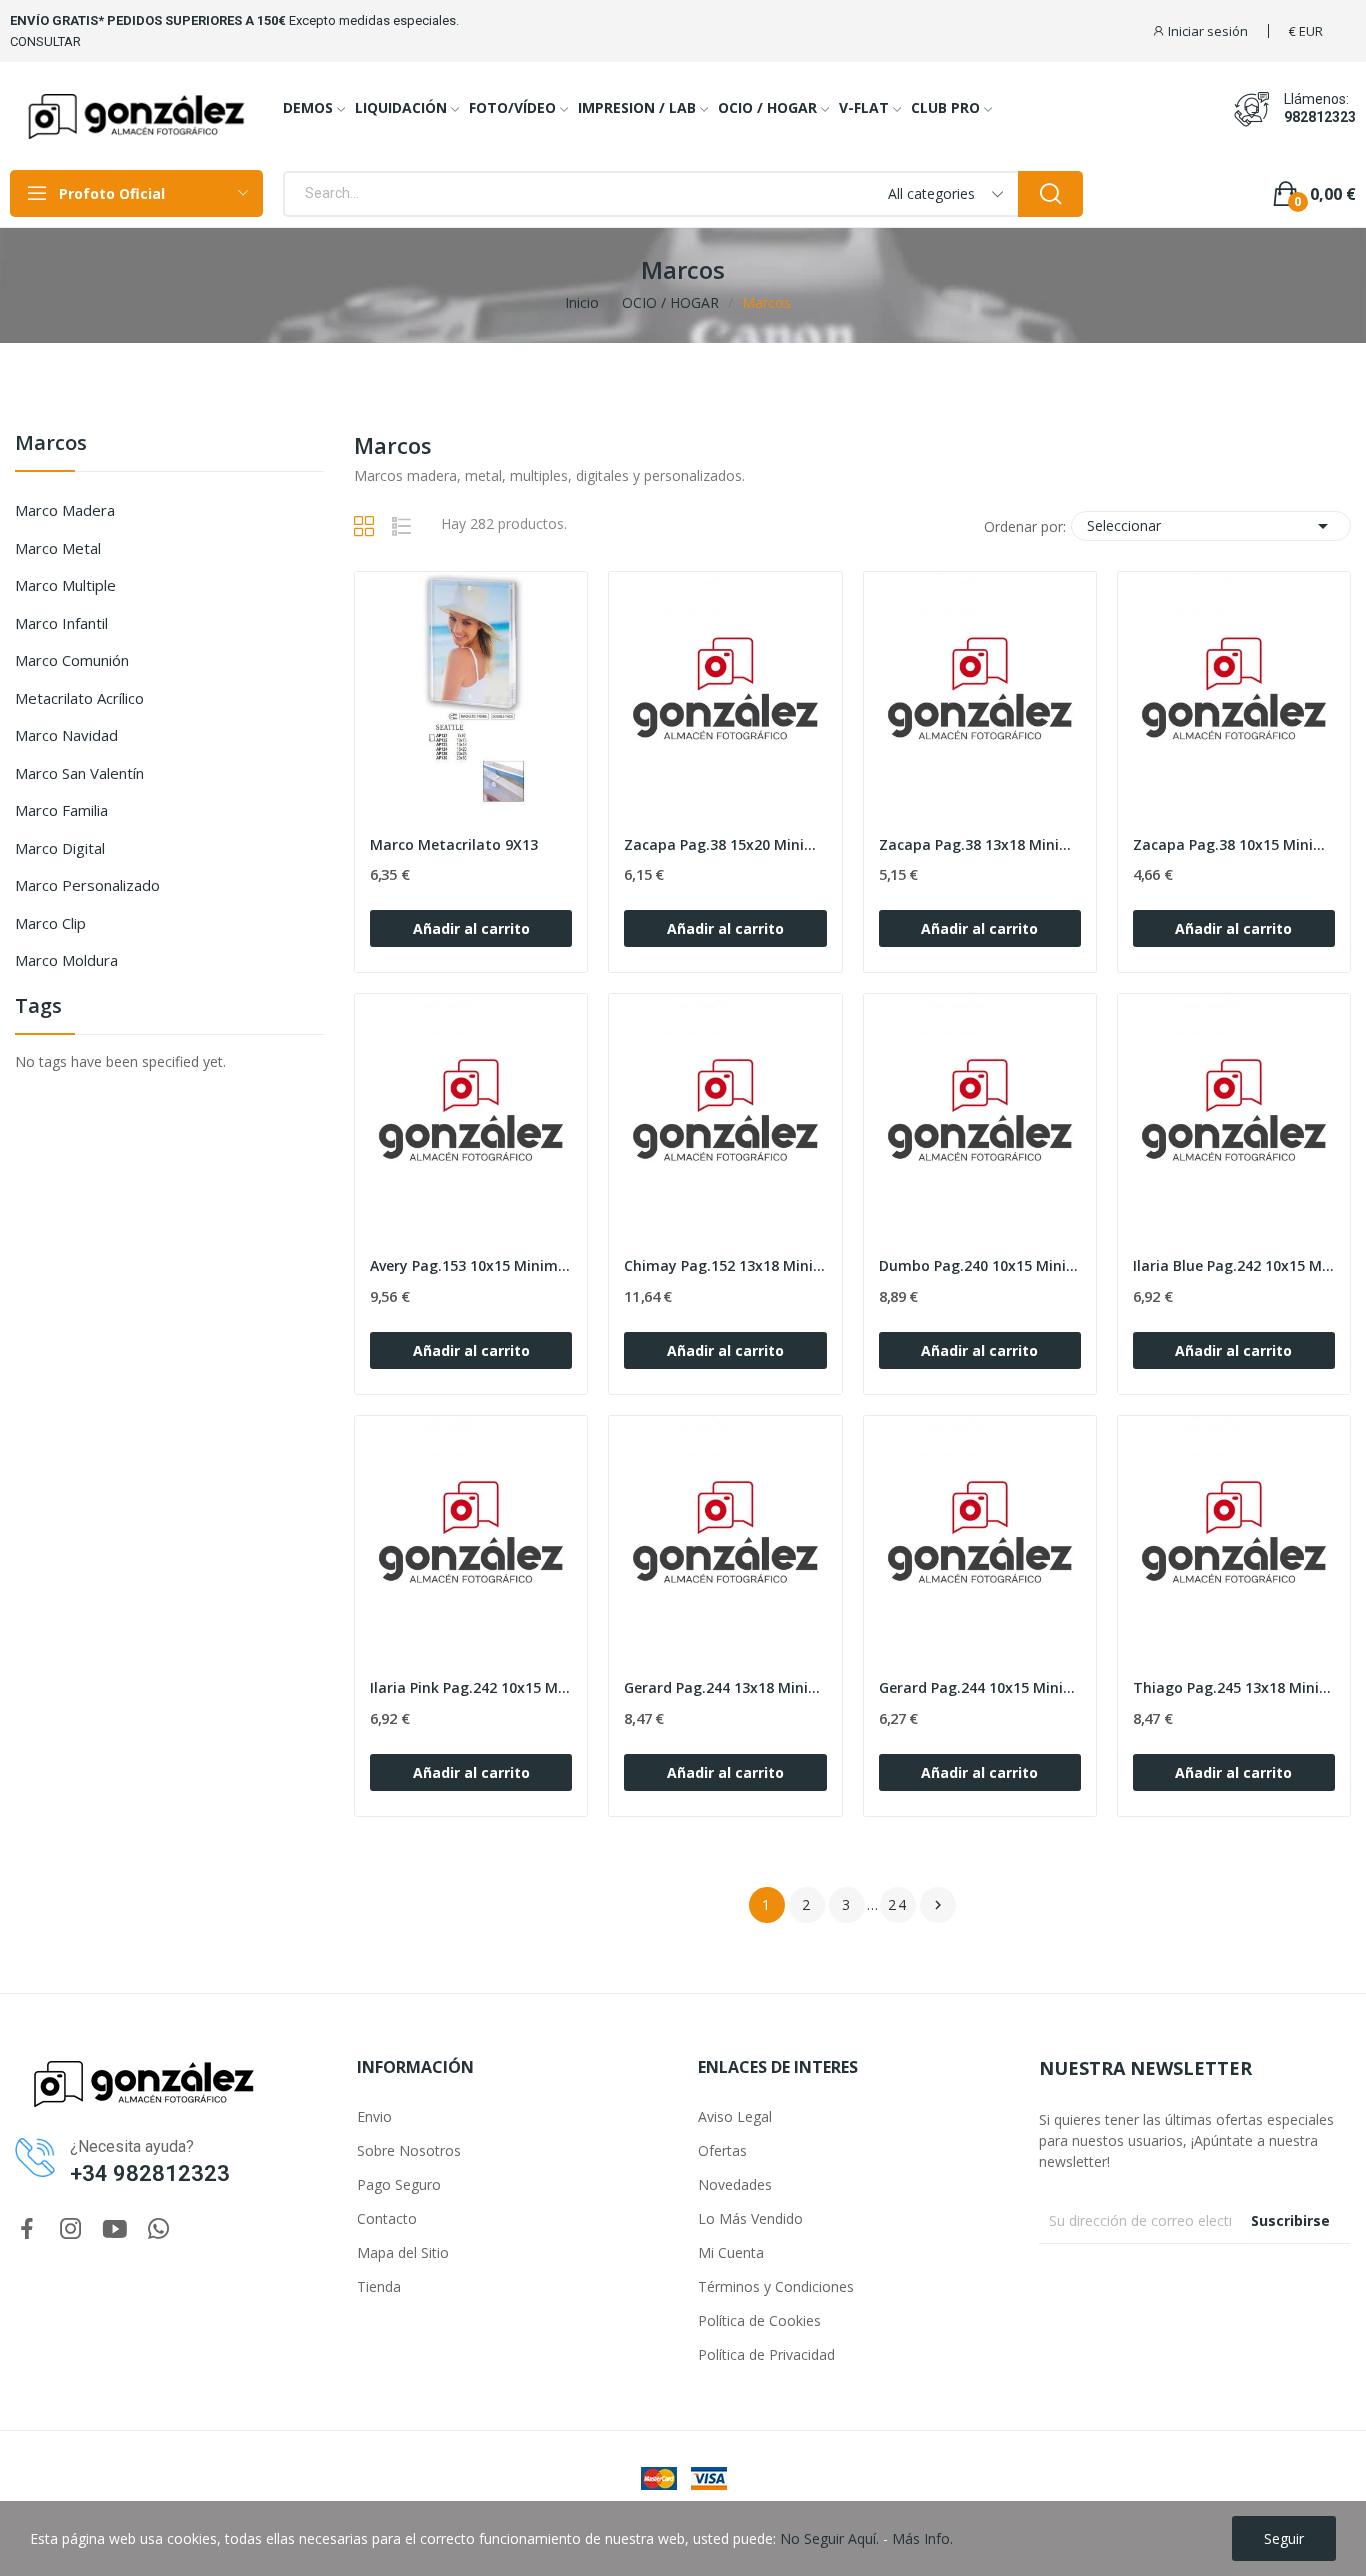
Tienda (379, 2286)
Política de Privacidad (766, 2354)
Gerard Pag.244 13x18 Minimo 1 (725, 1687)
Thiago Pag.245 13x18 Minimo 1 (1234, 1687)
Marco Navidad (66, 735)
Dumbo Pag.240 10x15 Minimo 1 (980, 1265)
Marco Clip (50, 923)
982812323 (1320, 117)
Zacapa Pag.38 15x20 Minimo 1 (725, 844)
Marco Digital (60, 848)
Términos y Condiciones (776, 2286)
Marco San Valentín (79, 773)
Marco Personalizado (87, 885)
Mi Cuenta (731, 2252)
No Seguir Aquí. (829, 2538)
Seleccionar (1211, 526)
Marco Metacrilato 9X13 (454, 844)
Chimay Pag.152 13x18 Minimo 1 (725, 1265)
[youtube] (115, 2229)
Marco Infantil (61, 623)
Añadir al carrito (471, 928)
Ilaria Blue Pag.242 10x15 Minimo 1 (1234, 1265)
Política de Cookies (759, 2320)
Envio (374, 2116)
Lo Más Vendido (750, 2218)
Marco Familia (61, 810)
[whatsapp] (159, 2229)
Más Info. (922, 2538)
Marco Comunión (72, 660)
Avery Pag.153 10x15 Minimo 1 (471, 1265)
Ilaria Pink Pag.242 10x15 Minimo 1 (471, 1687)
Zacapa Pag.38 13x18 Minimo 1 (980, 844)
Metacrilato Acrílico (79, 698)
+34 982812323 (150, 2173)
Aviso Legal (735, 2116)
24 (898, 1904)
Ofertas (722, 2150)
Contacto (387, 2218)
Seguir (1284, 2538)
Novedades (735, 2184)
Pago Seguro (399, 2184)
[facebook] (27, 2229)
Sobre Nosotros (409, 2150)
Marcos (51, 444)
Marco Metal (58, 548)
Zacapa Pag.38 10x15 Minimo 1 (1234, 844)
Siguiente (938, 1905)
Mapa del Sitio (403, 2252)
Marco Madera (65, 510)
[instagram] (71, 2229)
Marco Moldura (66, 960)
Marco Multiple (65, 585)
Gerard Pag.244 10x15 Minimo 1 (980, 1687)
